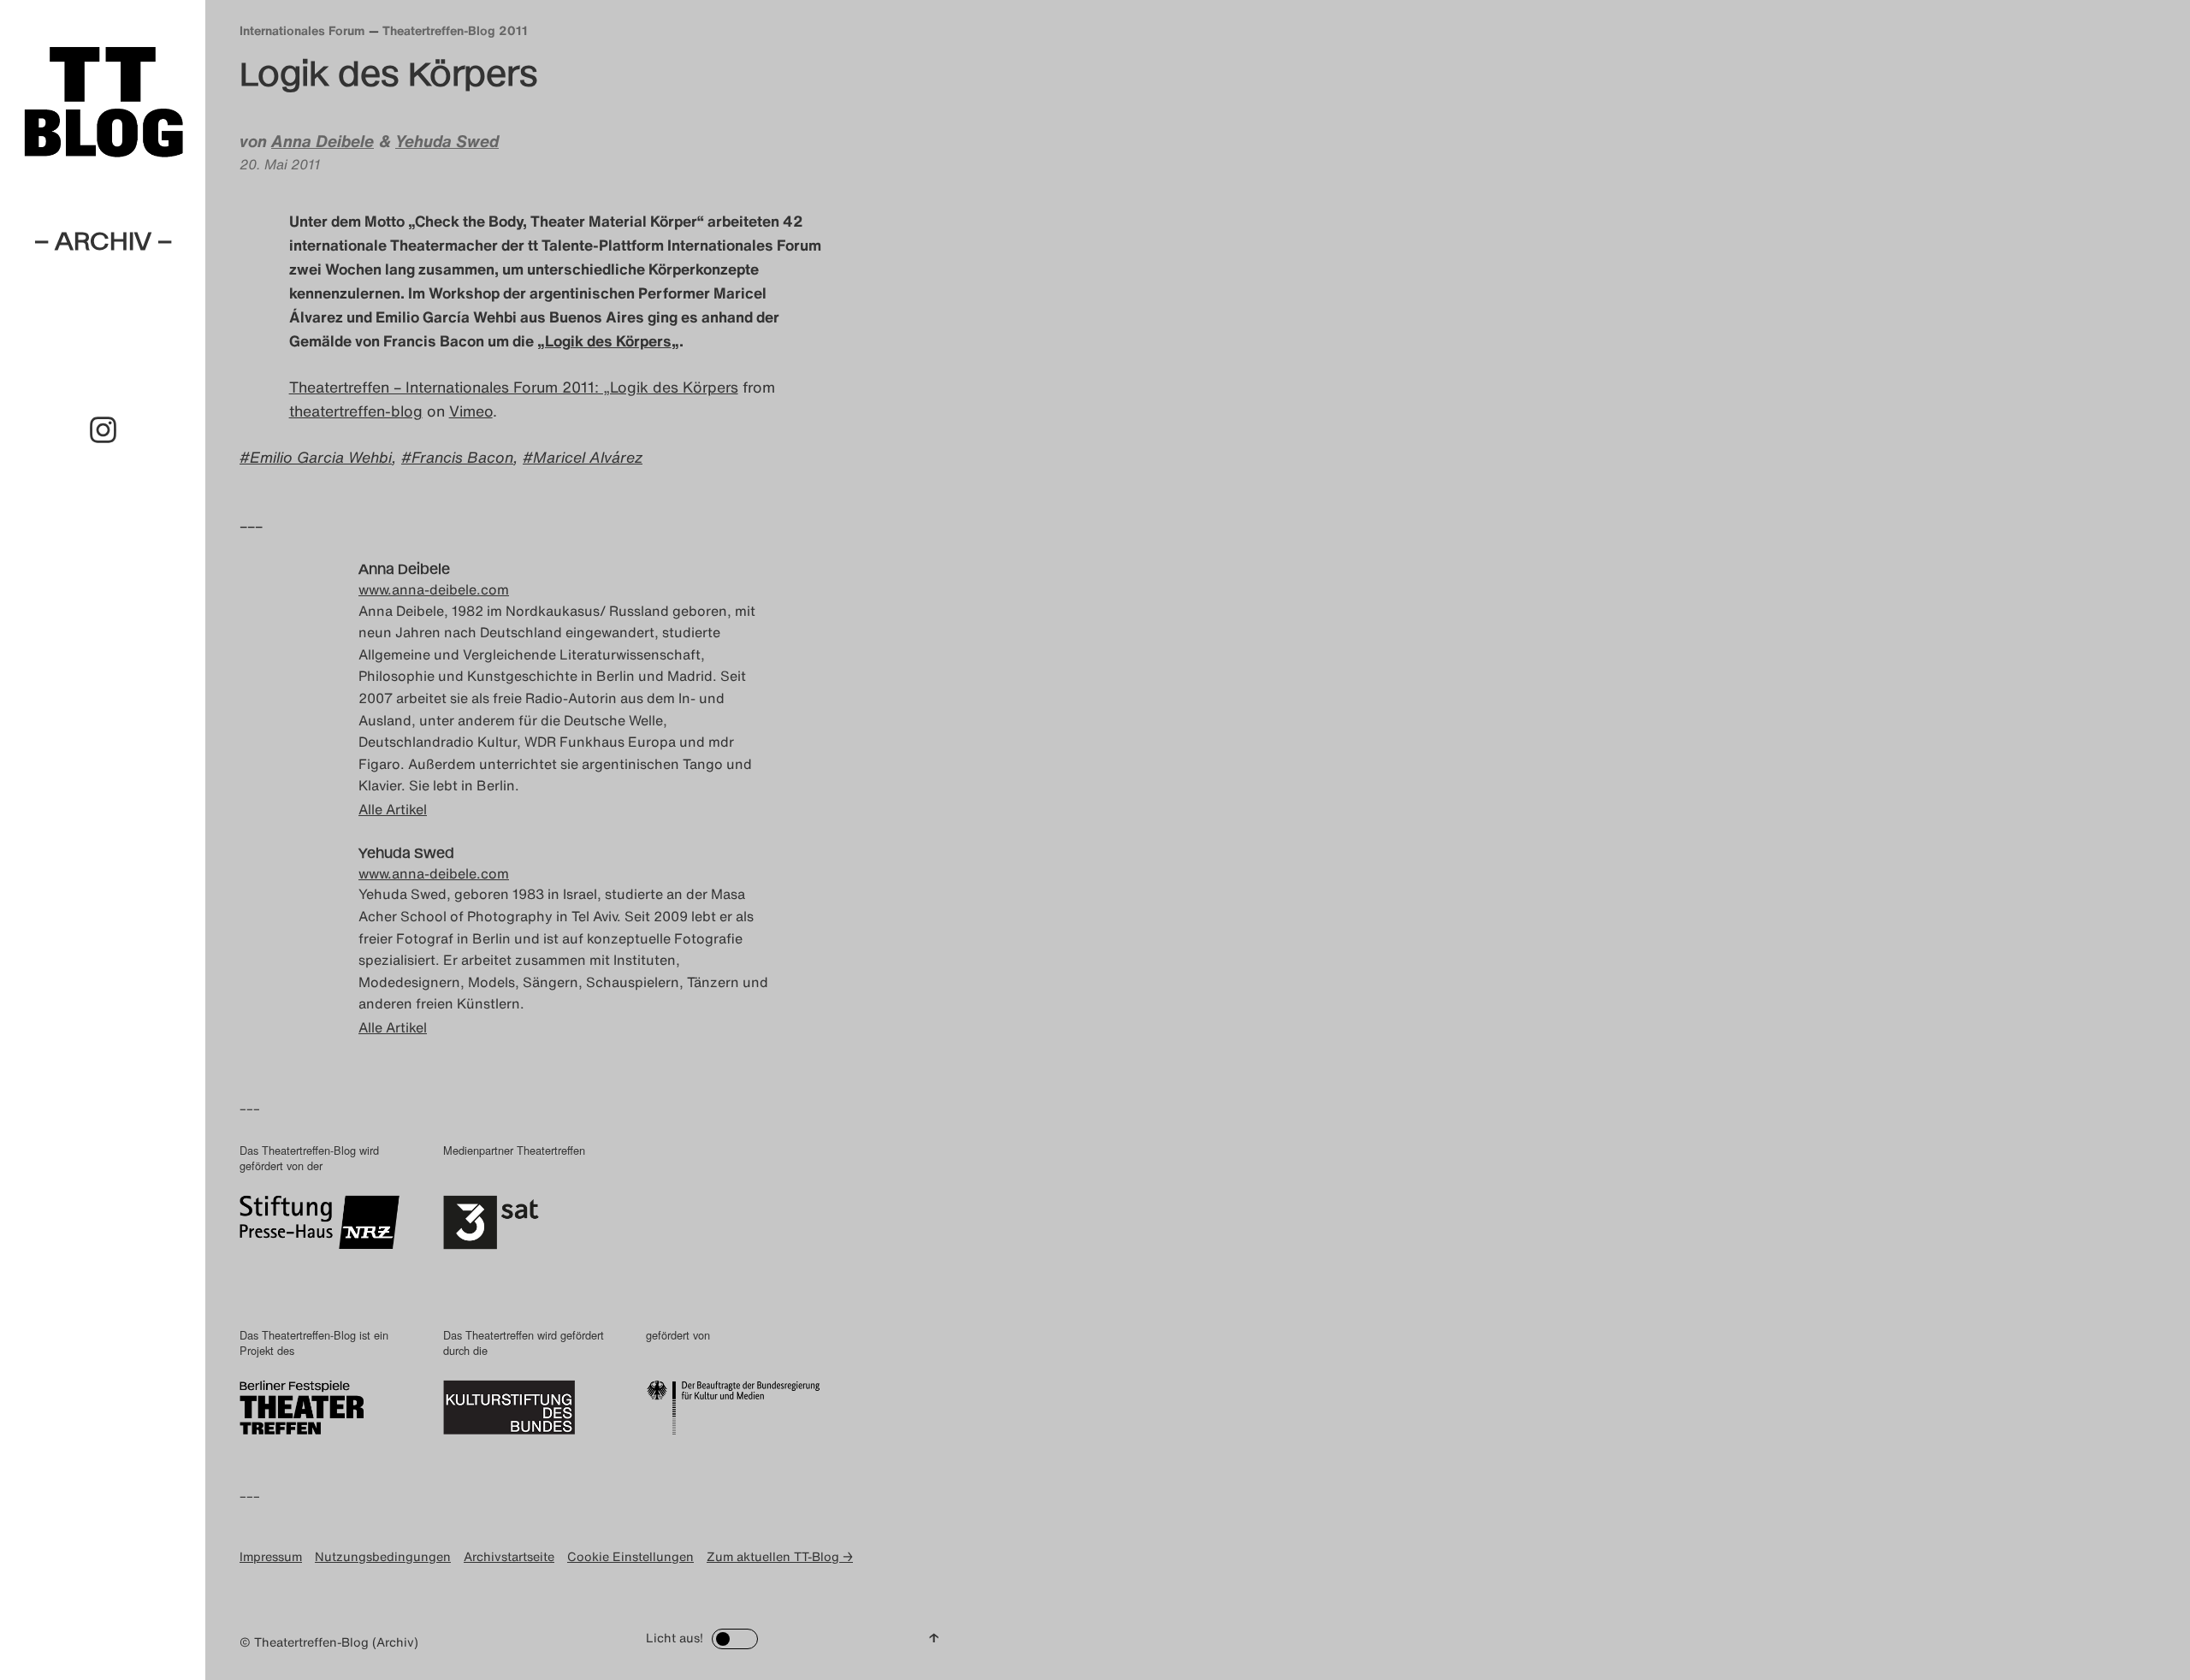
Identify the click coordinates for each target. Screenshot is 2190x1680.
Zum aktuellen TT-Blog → (780, 1556)
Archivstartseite (509, 1556)
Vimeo (471, 411)
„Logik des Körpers (604, 340)
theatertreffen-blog (356, 411)
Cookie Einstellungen (630, 1556)
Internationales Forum (302, 30)
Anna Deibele (323, 141)
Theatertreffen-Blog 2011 (455, 30)
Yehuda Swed (447, 141)
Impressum (271, 1556)
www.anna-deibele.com (434, 589)
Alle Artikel (393, 809)
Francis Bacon (462, 457)
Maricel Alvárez (588, 457)
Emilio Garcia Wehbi (321, 457)
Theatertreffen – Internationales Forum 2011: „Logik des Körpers (514, 387)
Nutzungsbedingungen (383, 1556)
